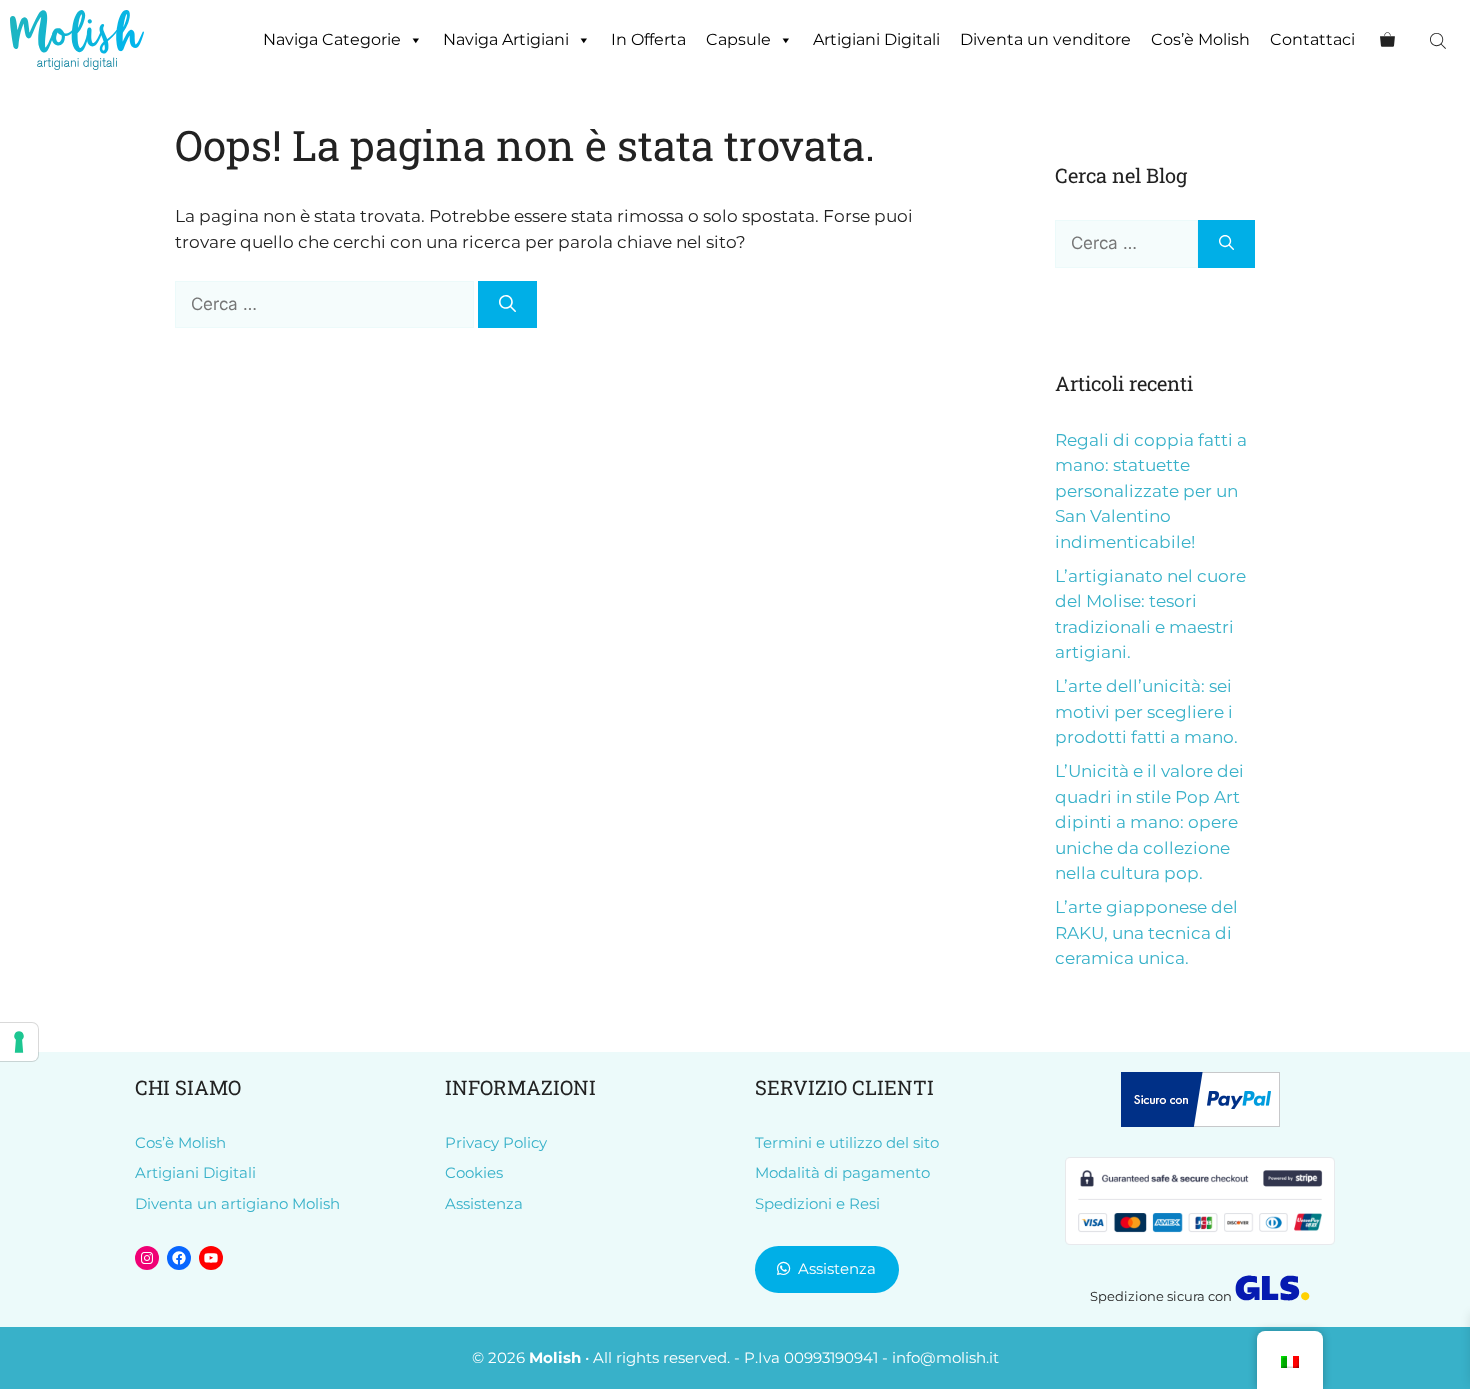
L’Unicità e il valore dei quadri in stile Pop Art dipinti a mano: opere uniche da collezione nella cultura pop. (1149, 822)
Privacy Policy (496, 1142)
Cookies (474, 1172)
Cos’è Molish (1200, 39)
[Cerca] (507, 305)
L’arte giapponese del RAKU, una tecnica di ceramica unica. (1146, 932)
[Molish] (77, 40)
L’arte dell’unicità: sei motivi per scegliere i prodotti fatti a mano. (1146, 711)
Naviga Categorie (332, 39)
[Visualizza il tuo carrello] (1387, 40)
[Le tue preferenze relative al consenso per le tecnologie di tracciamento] (19, 1042)
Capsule (738, 39)
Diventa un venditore (1045, 39)
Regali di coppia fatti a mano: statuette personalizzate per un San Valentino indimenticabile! (1151, 491)
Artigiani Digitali (876, 39)
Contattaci (1312, 39)
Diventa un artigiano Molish (237, 1203)
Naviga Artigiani (506, 39)
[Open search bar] (1440, 40)
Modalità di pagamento (842, 1172)
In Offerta (648, 39)
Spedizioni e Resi (817, 1203)
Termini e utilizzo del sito (847, 1142)
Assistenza (484, 1203)
